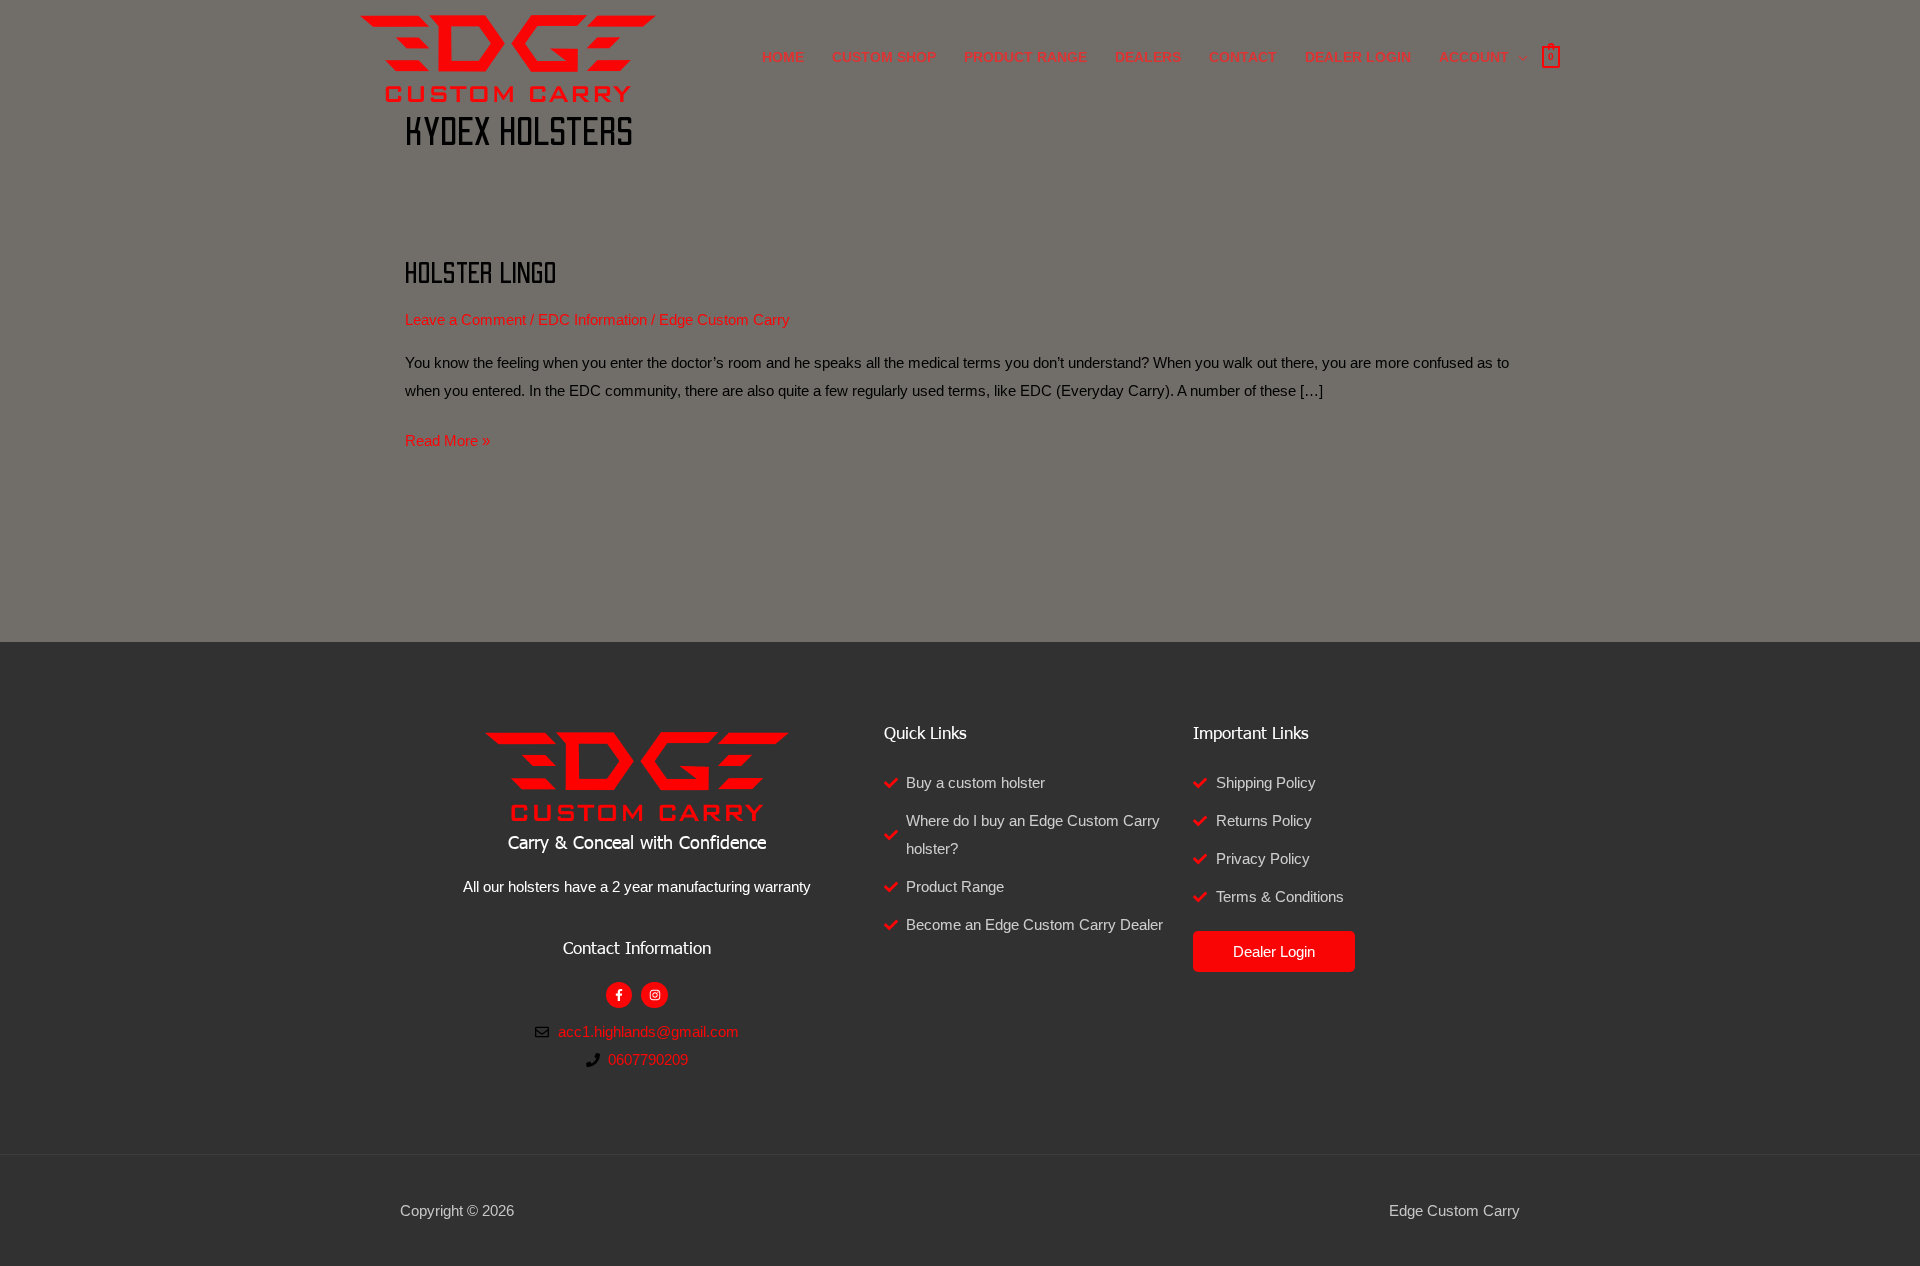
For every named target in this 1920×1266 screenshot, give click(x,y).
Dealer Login (1358, 57)
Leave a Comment (465, 319)
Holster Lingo (481, 274)
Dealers (1148, 57)
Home (783, 57)
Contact (1243, 57)
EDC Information (592, 319)
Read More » (447, 438)
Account (1474, 57)
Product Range (1025, 57)
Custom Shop (884, 57)
